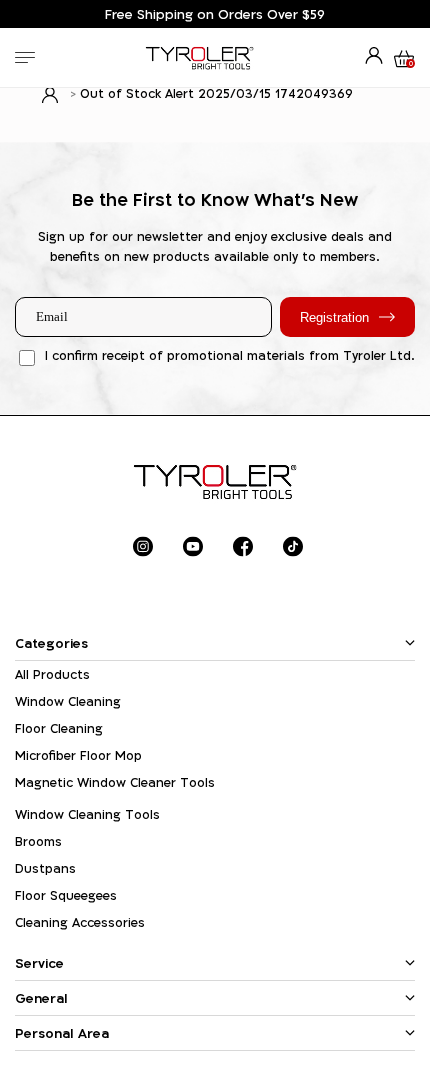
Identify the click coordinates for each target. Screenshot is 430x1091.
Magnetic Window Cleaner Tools (115, 782)
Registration (334, 317)
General (41, 998)
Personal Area (62, 1033)
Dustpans (45, 868)
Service (39, 963)
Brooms (38, 841)
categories (51, 643)
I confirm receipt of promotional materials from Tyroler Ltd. (230, 355)
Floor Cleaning (59, 728)
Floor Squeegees (66, 895)
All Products (52, 674)
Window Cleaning (68, 701)
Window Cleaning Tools (87, 814)
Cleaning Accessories (80, 922)
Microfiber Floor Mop (78, 755)
